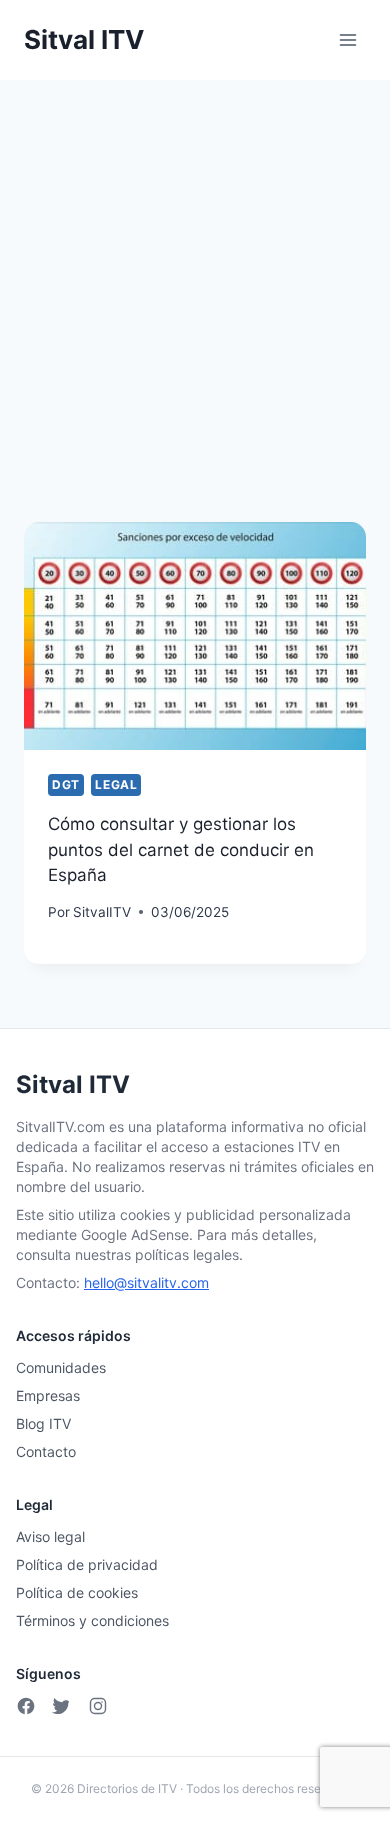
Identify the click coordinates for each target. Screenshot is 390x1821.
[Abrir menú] (347, 39)
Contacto (46, 1451)
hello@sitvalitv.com (146, 1282)
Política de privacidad (87, 1564)
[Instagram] (98, 1706)
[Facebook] (26, 1706)
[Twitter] (62, 1706)
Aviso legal (50, 1536)
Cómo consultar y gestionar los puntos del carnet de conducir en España (181, 849)
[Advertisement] (195, 285)
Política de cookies (77, 1592)
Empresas (48, 1395)
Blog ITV (43, 1423)
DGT (66, 784)
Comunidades (61, 1367)
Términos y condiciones (92, 1620)
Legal (116, 784)
